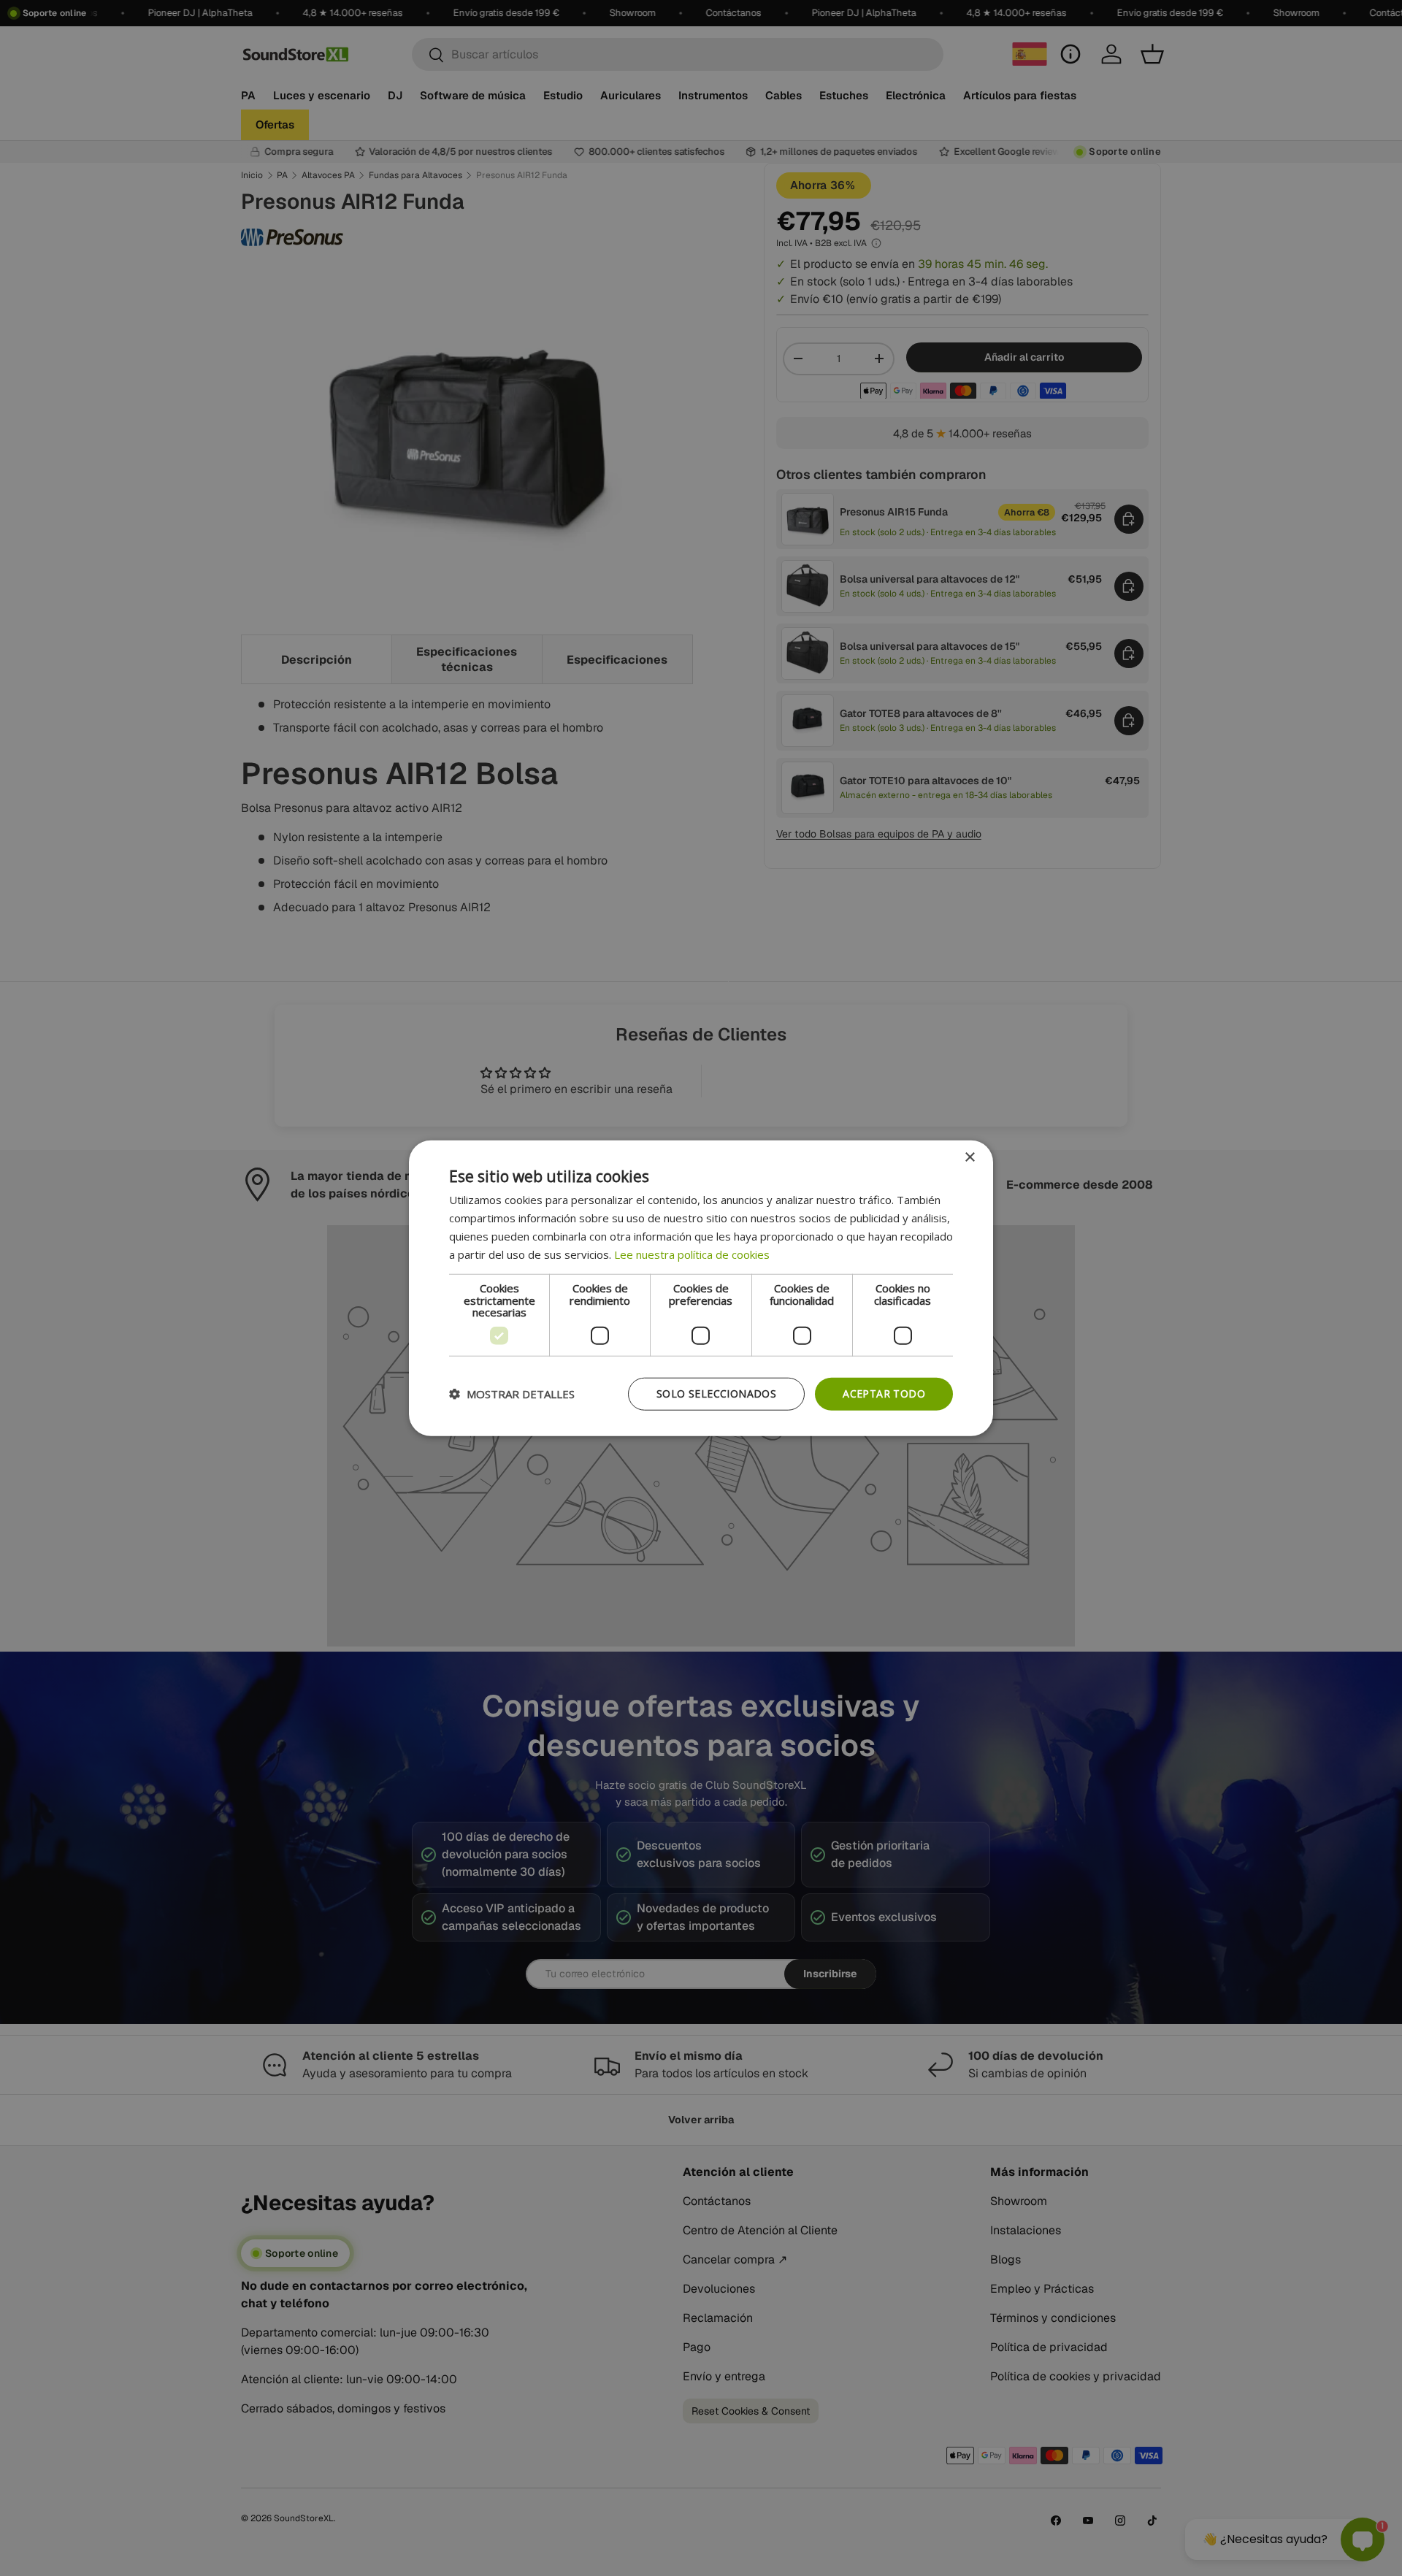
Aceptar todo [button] (884, 1394)
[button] (512, 1394)
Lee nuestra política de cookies (692, 1254)
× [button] (969, 1158)
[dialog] (701, 1288)
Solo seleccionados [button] (716, 1394)
